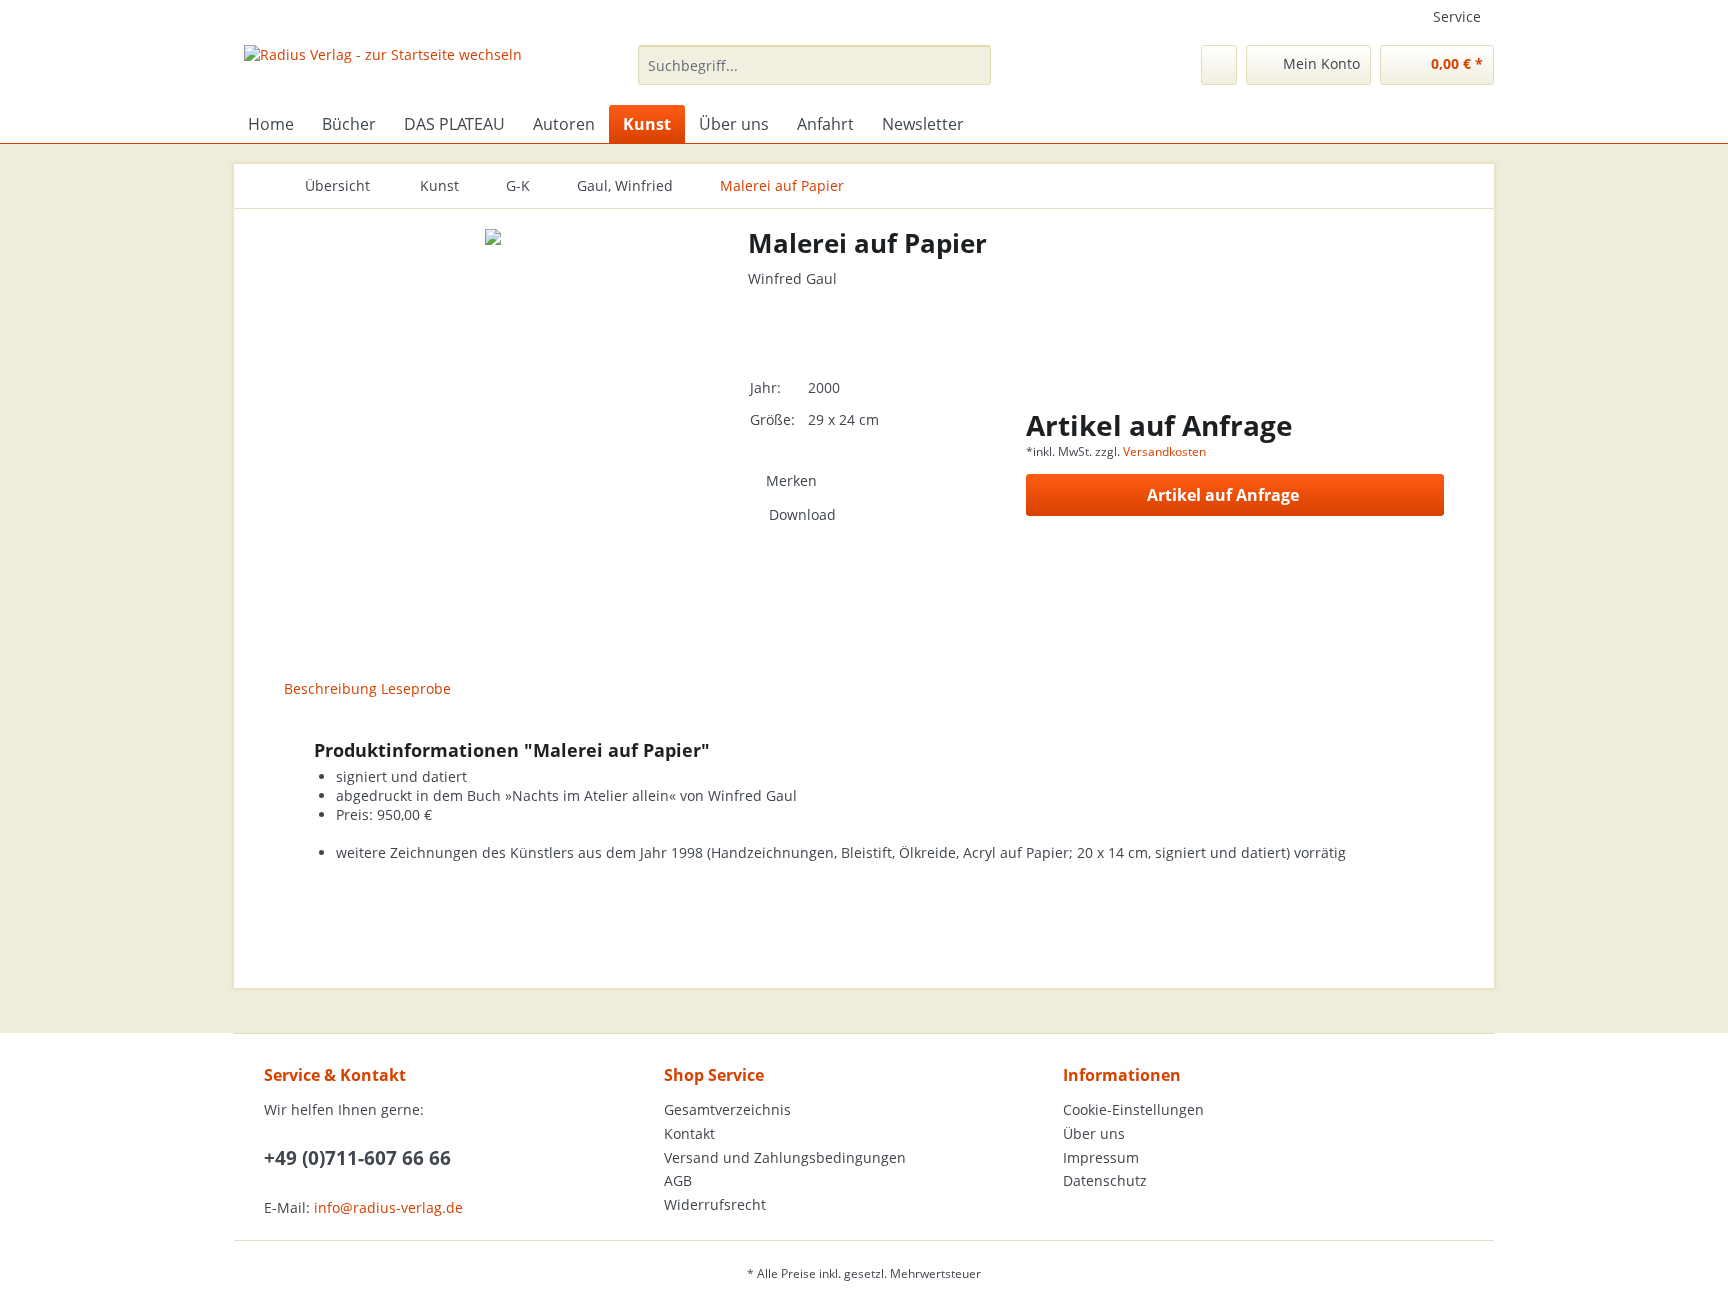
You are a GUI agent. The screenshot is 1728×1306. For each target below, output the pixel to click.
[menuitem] (814, 74)
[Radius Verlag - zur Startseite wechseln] (383, 70)
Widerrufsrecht (715, 1204)
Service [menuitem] (1457, 16)
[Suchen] (972, 65)
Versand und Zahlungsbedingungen (785, 1157)
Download (802, 514)
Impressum (1101, 1157)
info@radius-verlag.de (388, 1207)
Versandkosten (1164, 451)
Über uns (1094, 1133)
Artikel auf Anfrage (1223, 495)
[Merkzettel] (1219, 65)
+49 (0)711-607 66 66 (357, 1158)
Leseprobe (416, 688)
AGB (678, 1180)
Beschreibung (330, 688)
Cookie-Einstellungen (1133, 1109)
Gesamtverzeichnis (727, 1109)
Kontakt (689, 1133)
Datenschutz (1105, 1180)
